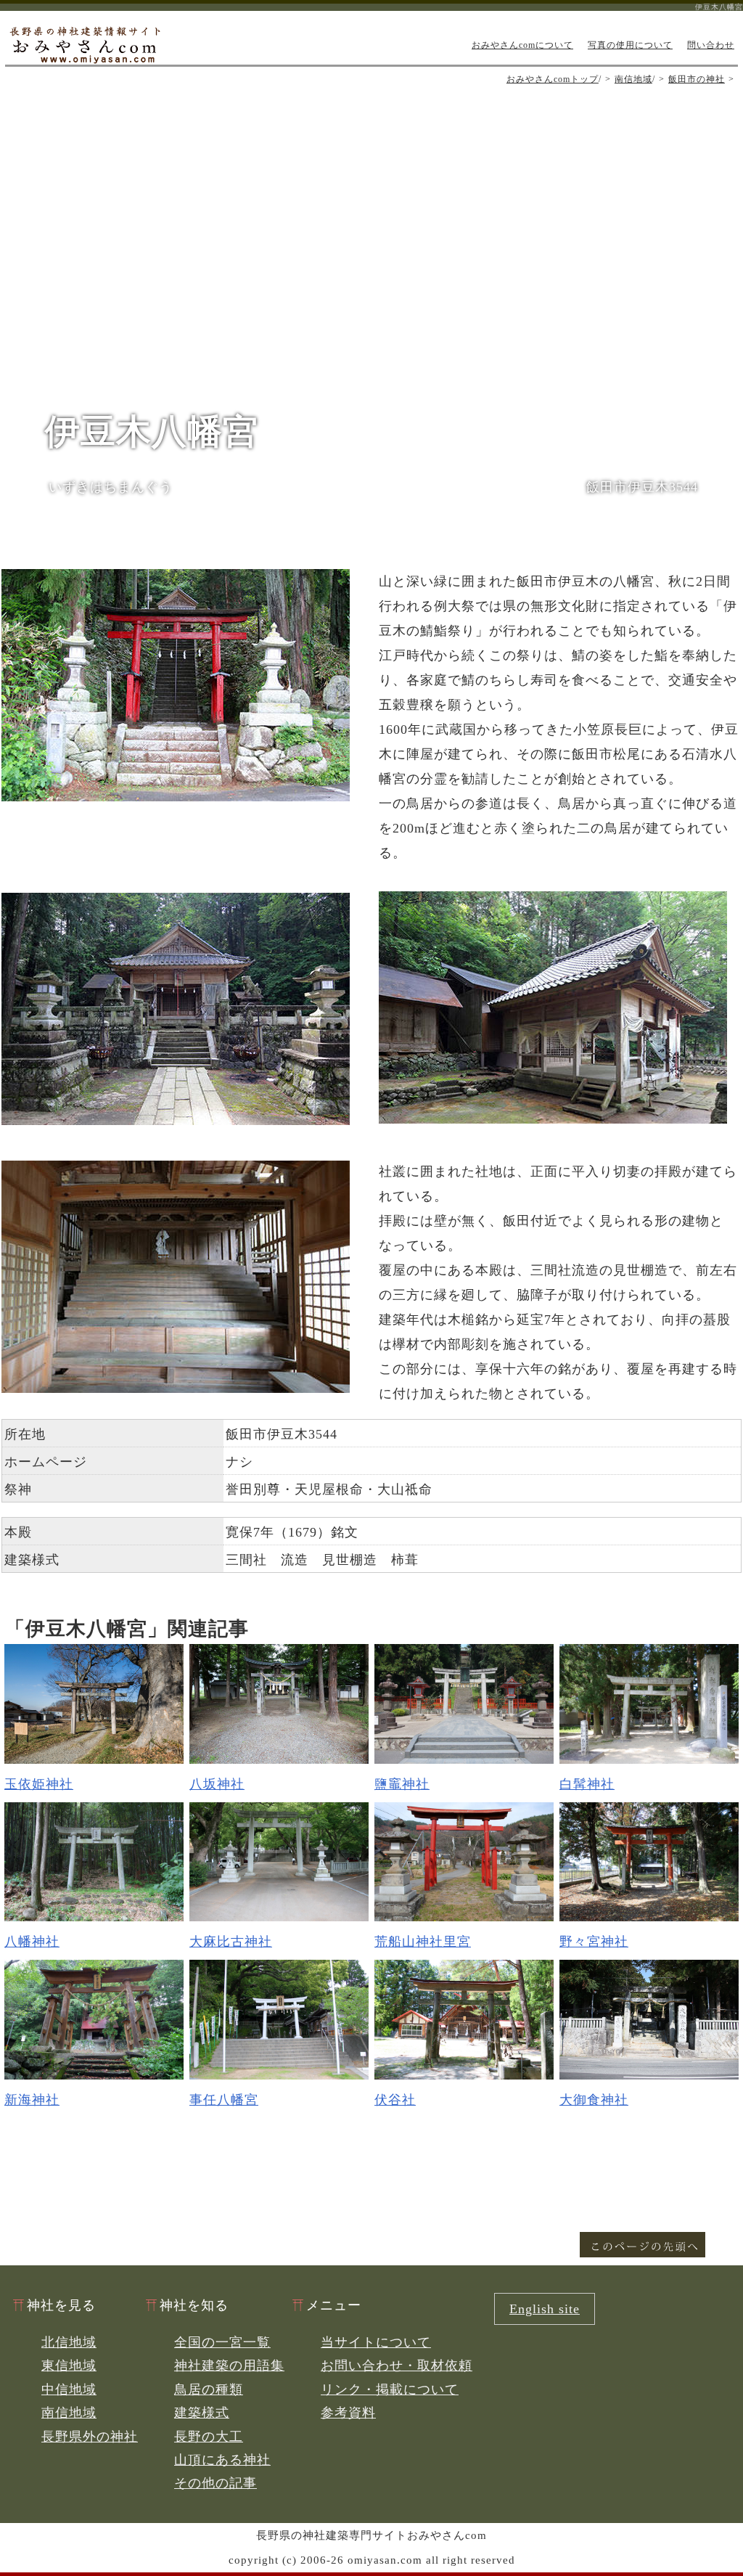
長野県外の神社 (90, 2437)
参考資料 (348, 2413)
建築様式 (202, 2413)
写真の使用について (630, 45)
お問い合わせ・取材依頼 (397, 2366)
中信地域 (69, 2389)
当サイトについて (376, 2342)
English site (545, 2309)
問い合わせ (711, 45)
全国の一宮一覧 (222, 2342)
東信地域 (69, 2366)
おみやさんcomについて (522, 45)
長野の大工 (209, 2437)
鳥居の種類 (209, 2389)
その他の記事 (215, 2483)
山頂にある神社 (222, 2460)
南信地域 (633, 79)
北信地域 (69, 2342)
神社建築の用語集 (229, 2366)
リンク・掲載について (390, 2389)
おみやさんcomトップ (553, 79)
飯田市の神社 (697, 79)
